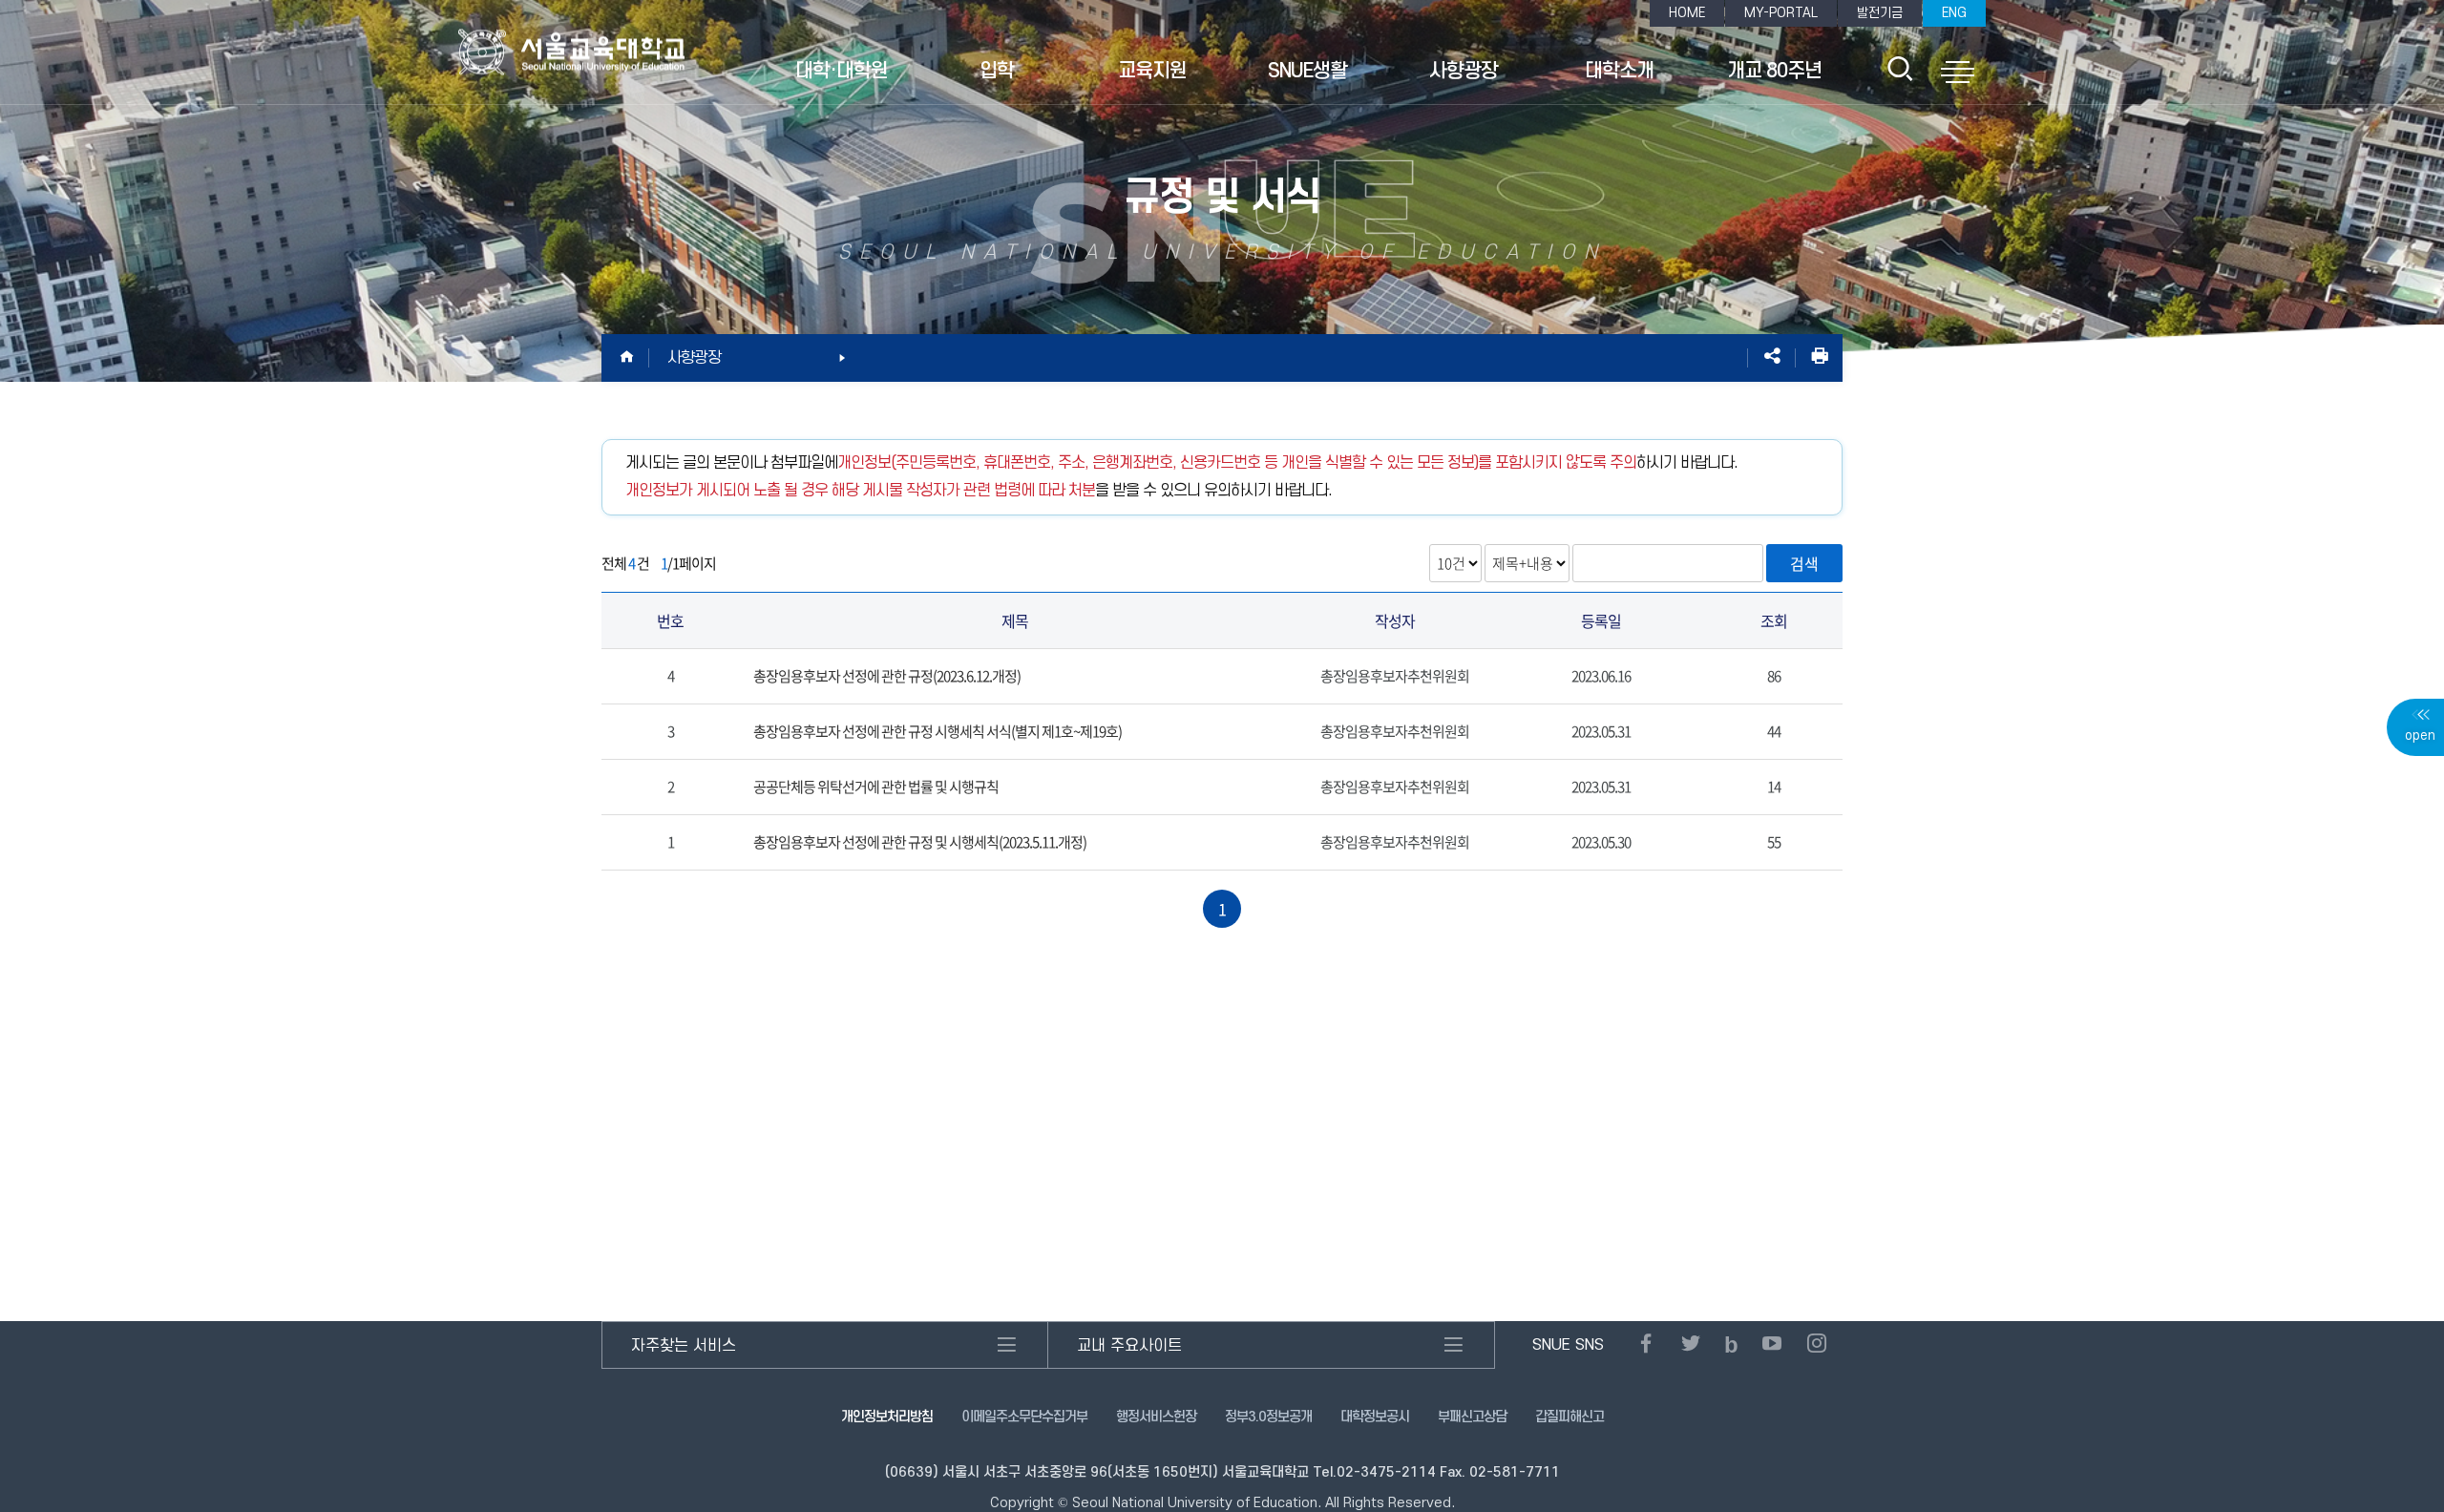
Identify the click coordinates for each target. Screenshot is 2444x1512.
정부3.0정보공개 (1268, 1417)
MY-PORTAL (1781, 13)
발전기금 (1880, 13)
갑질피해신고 (1570, 1417)
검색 (1804, 563)
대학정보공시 (1375, 1417)
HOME (1687, 13)
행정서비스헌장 (1156, 1417)
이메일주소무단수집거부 (1024, 1417)
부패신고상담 (1472, 1417)
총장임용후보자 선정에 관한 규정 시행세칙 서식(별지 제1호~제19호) (938, 731)
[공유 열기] (1771, 358)
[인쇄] (1819, 358)
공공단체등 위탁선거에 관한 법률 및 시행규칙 (876, 787)
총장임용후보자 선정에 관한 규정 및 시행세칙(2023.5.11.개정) (920, 842)
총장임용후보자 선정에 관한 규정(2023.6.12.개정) (887, 676)
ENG (1954, 13)
